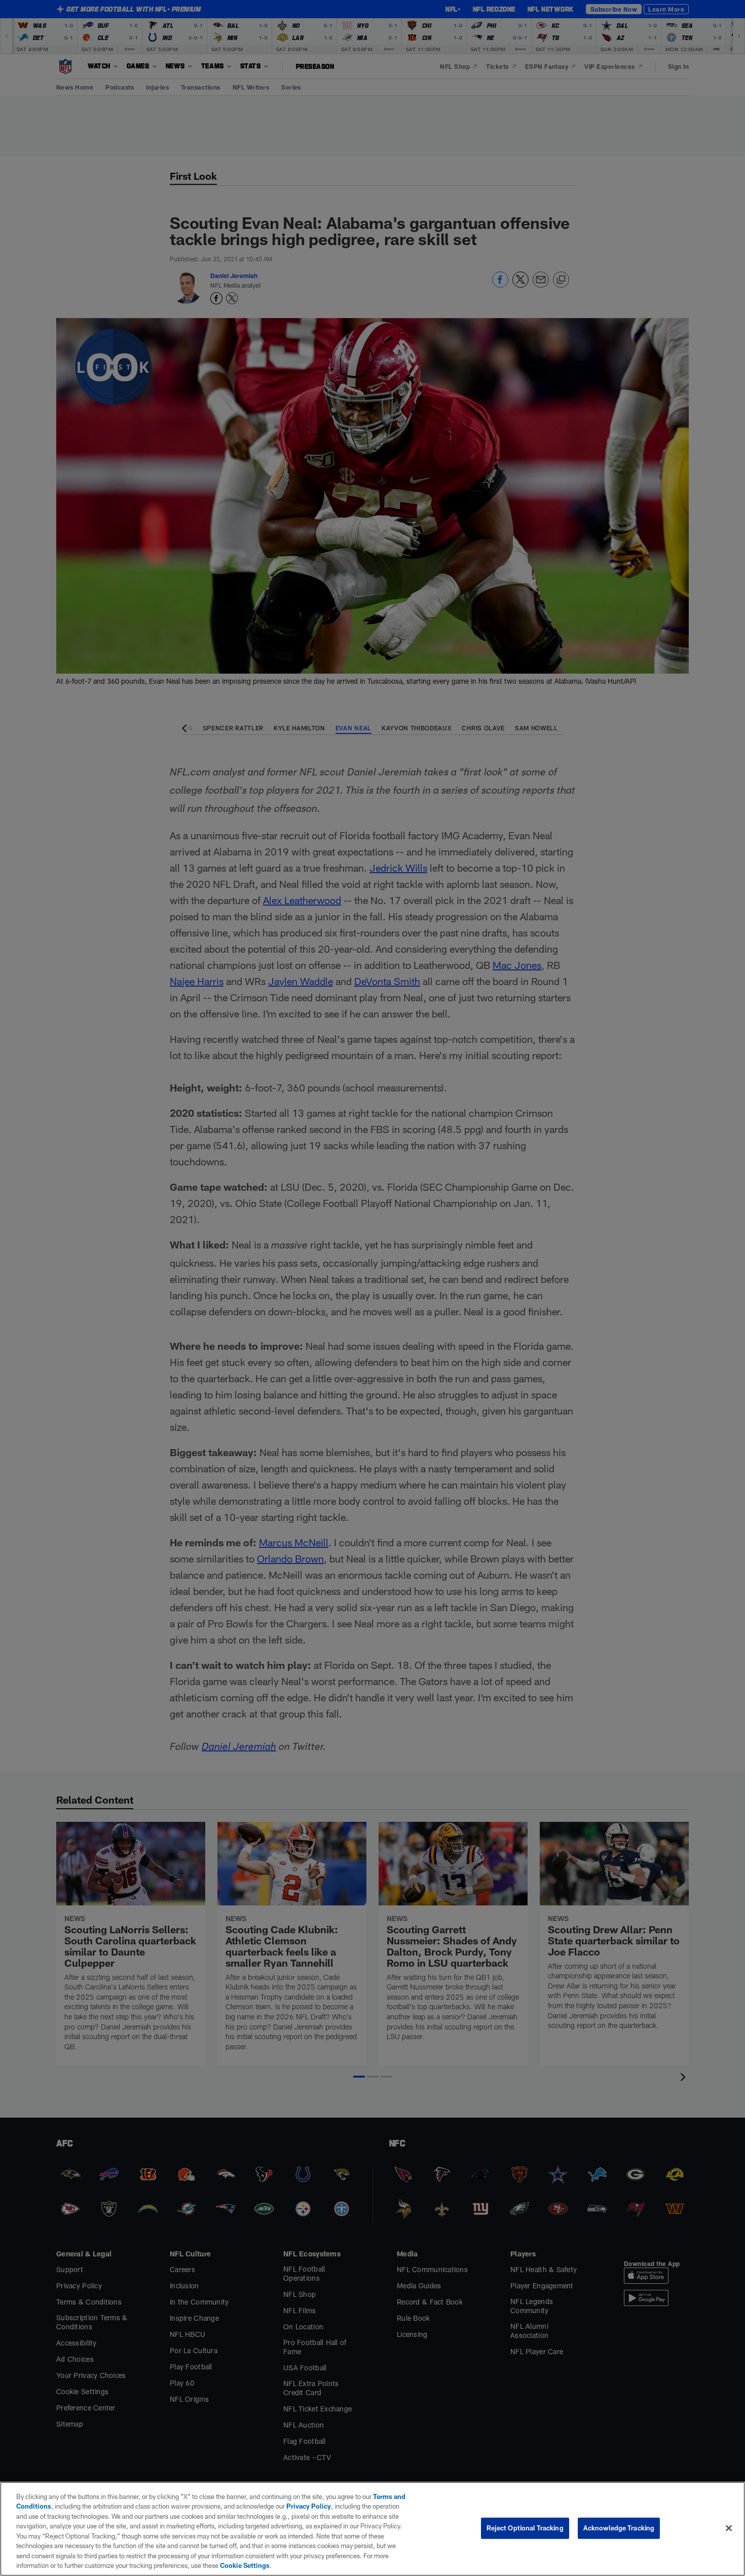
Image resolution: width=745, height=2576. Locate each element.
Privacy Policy (309, 2506)
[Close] (729, 2528)
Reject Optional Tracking (525, 2528)
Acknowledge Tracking (619, 2528)
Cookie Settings (245, 2565)
